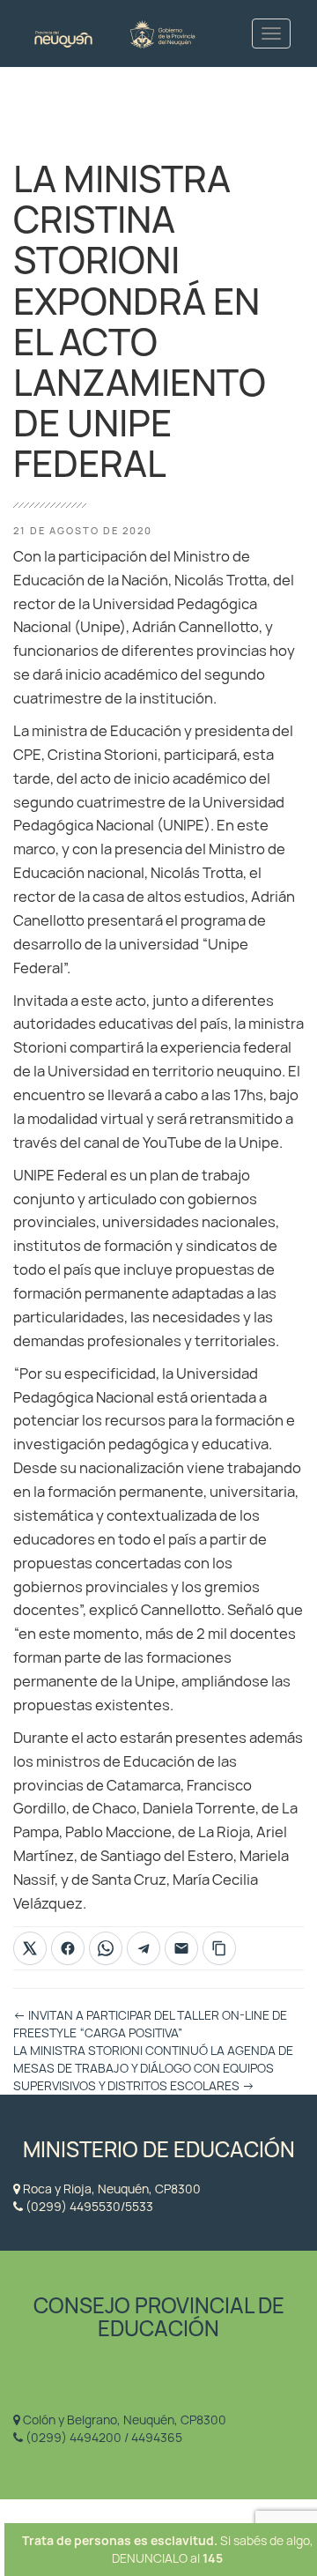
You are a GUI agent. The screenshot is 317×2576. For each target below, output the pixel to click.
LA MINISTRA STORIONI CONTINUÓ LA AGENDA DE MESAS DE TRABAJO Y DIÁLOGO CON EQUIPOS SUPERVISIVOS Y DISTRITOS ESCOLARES (153, 2068)
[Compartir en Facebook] (68, 1948)
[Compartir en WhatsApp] (106, 1948)
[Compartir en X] (30, 1948)
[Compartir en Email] (181, 1948)
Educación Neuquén (114, 33)
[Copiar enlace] (219, 1948)
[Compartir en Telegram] (144, 1948)
